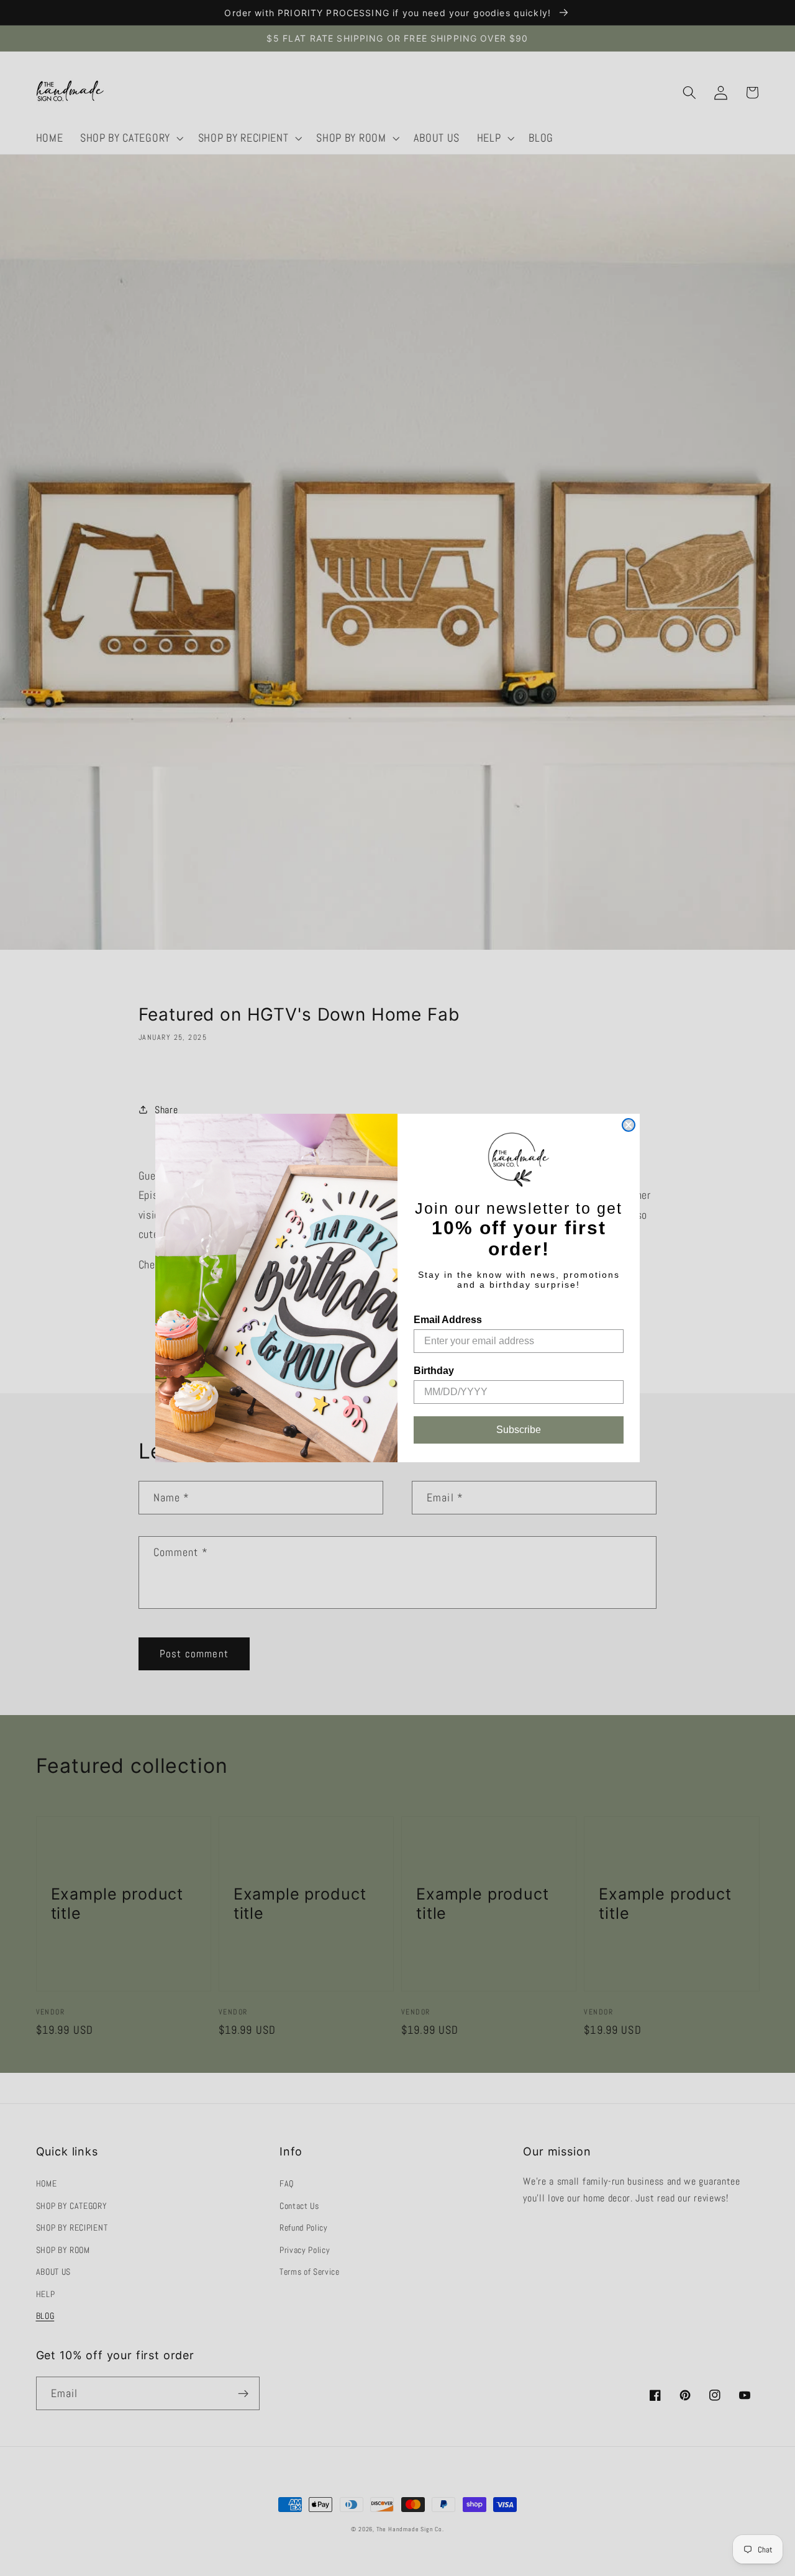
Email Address (448, 1320)
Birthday (434, 1371)
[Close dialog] (629, 1125)
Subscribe (519, 1430)
